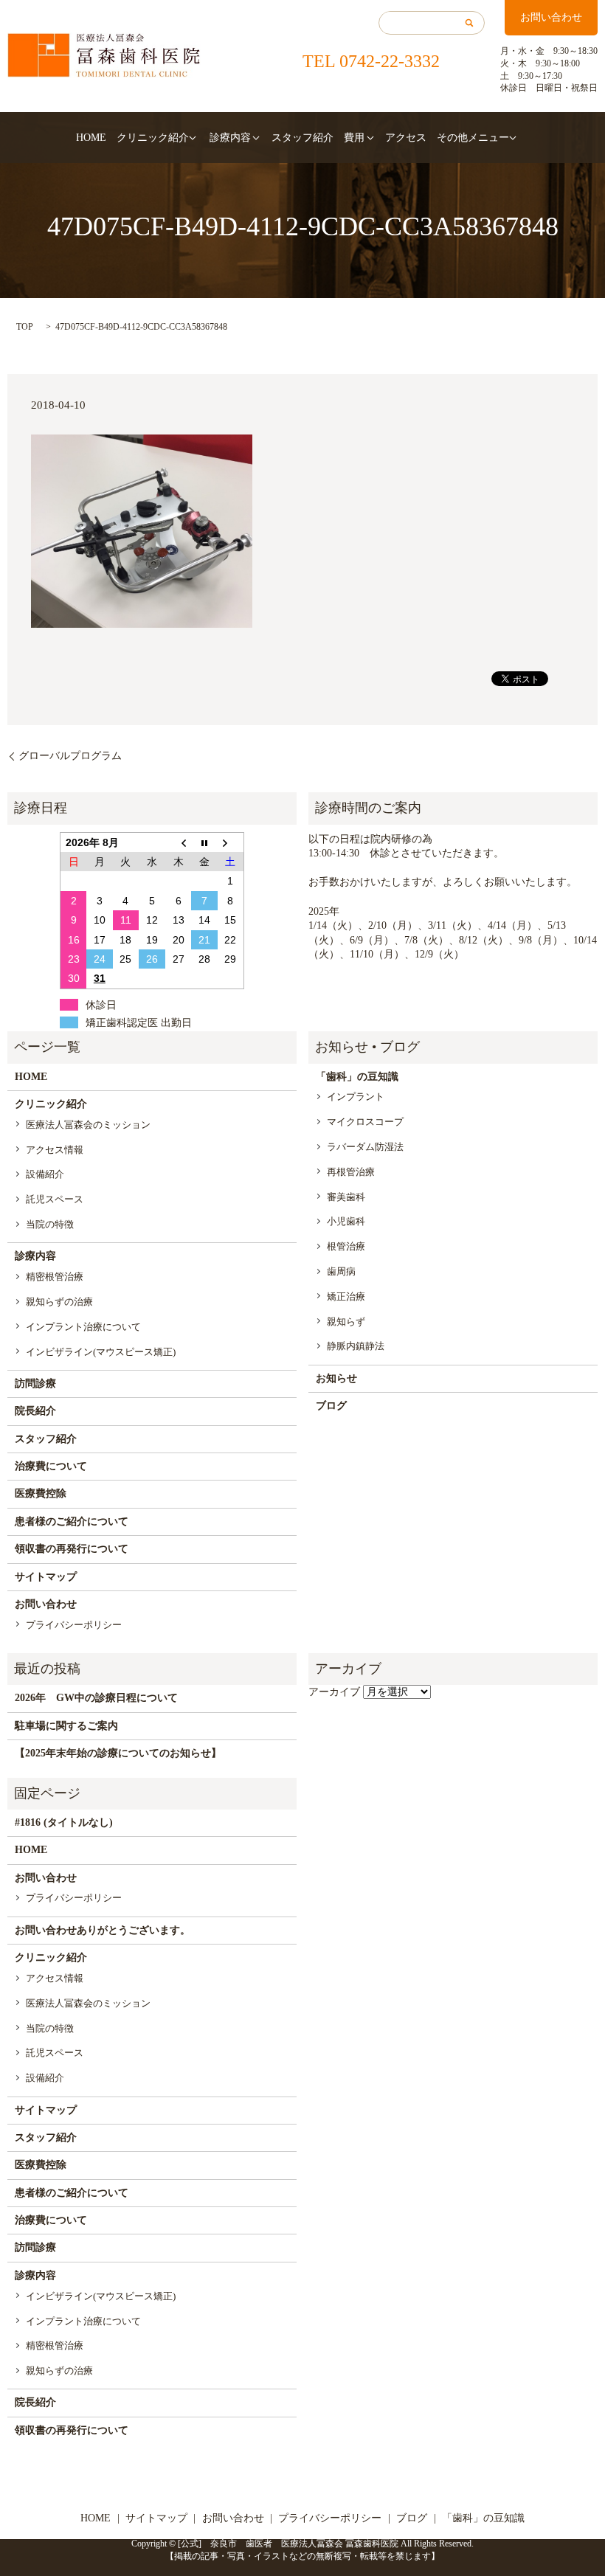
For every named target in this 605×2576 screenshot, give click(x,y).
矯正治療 (346, 1296)
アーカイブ (334, 1692)
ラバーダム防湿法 (365, 1147)
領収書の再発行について (72, 1549)
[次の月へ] (231, 842)
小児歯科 (346, 1221)
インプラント (356, 1097)
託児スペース (55, 1199)
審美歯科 (346, 1197)
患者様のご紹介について (72, 1521)
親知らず (346, 1322)
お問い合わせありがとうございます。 (103, 1930)
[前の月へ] (179, 842)
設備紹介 (45, 1174)
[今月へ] (204, 842)
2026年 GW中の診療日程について (96, 1698)
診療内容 (230, 138)
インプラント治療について (83, 1327)
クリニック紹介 (153, 138)
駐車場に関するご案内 (66, 1726)
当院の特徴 (50, 1224)
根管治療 (346, 1246)
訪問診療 (35, 1384)
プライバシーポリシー (74, 1625)
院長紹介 (35, 1411)
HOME (91, 138)
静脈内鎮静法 (356, 1346)
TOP (25, 327)
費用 (354, 138)
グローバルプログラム (70, 756)
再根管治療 (351, 1172)
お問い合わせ (551, 17)
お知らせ (336, 1378)
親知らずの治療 (59, 1302)
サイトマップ (46, 1577)
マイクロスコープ (365, 1122)
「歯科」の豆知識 (357, 1077)
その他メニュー (473, 138)
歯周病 (341, 1271)
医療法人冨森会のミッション (88, 1125)
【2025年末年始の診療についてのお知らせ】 (118, 1753)
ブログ (331, 1406)
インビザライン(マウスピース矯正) (101, 1352)
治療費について (51, 1466)
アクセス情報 (55, 1150)
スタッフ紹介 (302, 138)
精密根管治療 (55, 1277)
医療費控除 (41, 1493)
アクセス (406, 138)
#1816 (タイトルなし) (64, 1822)
